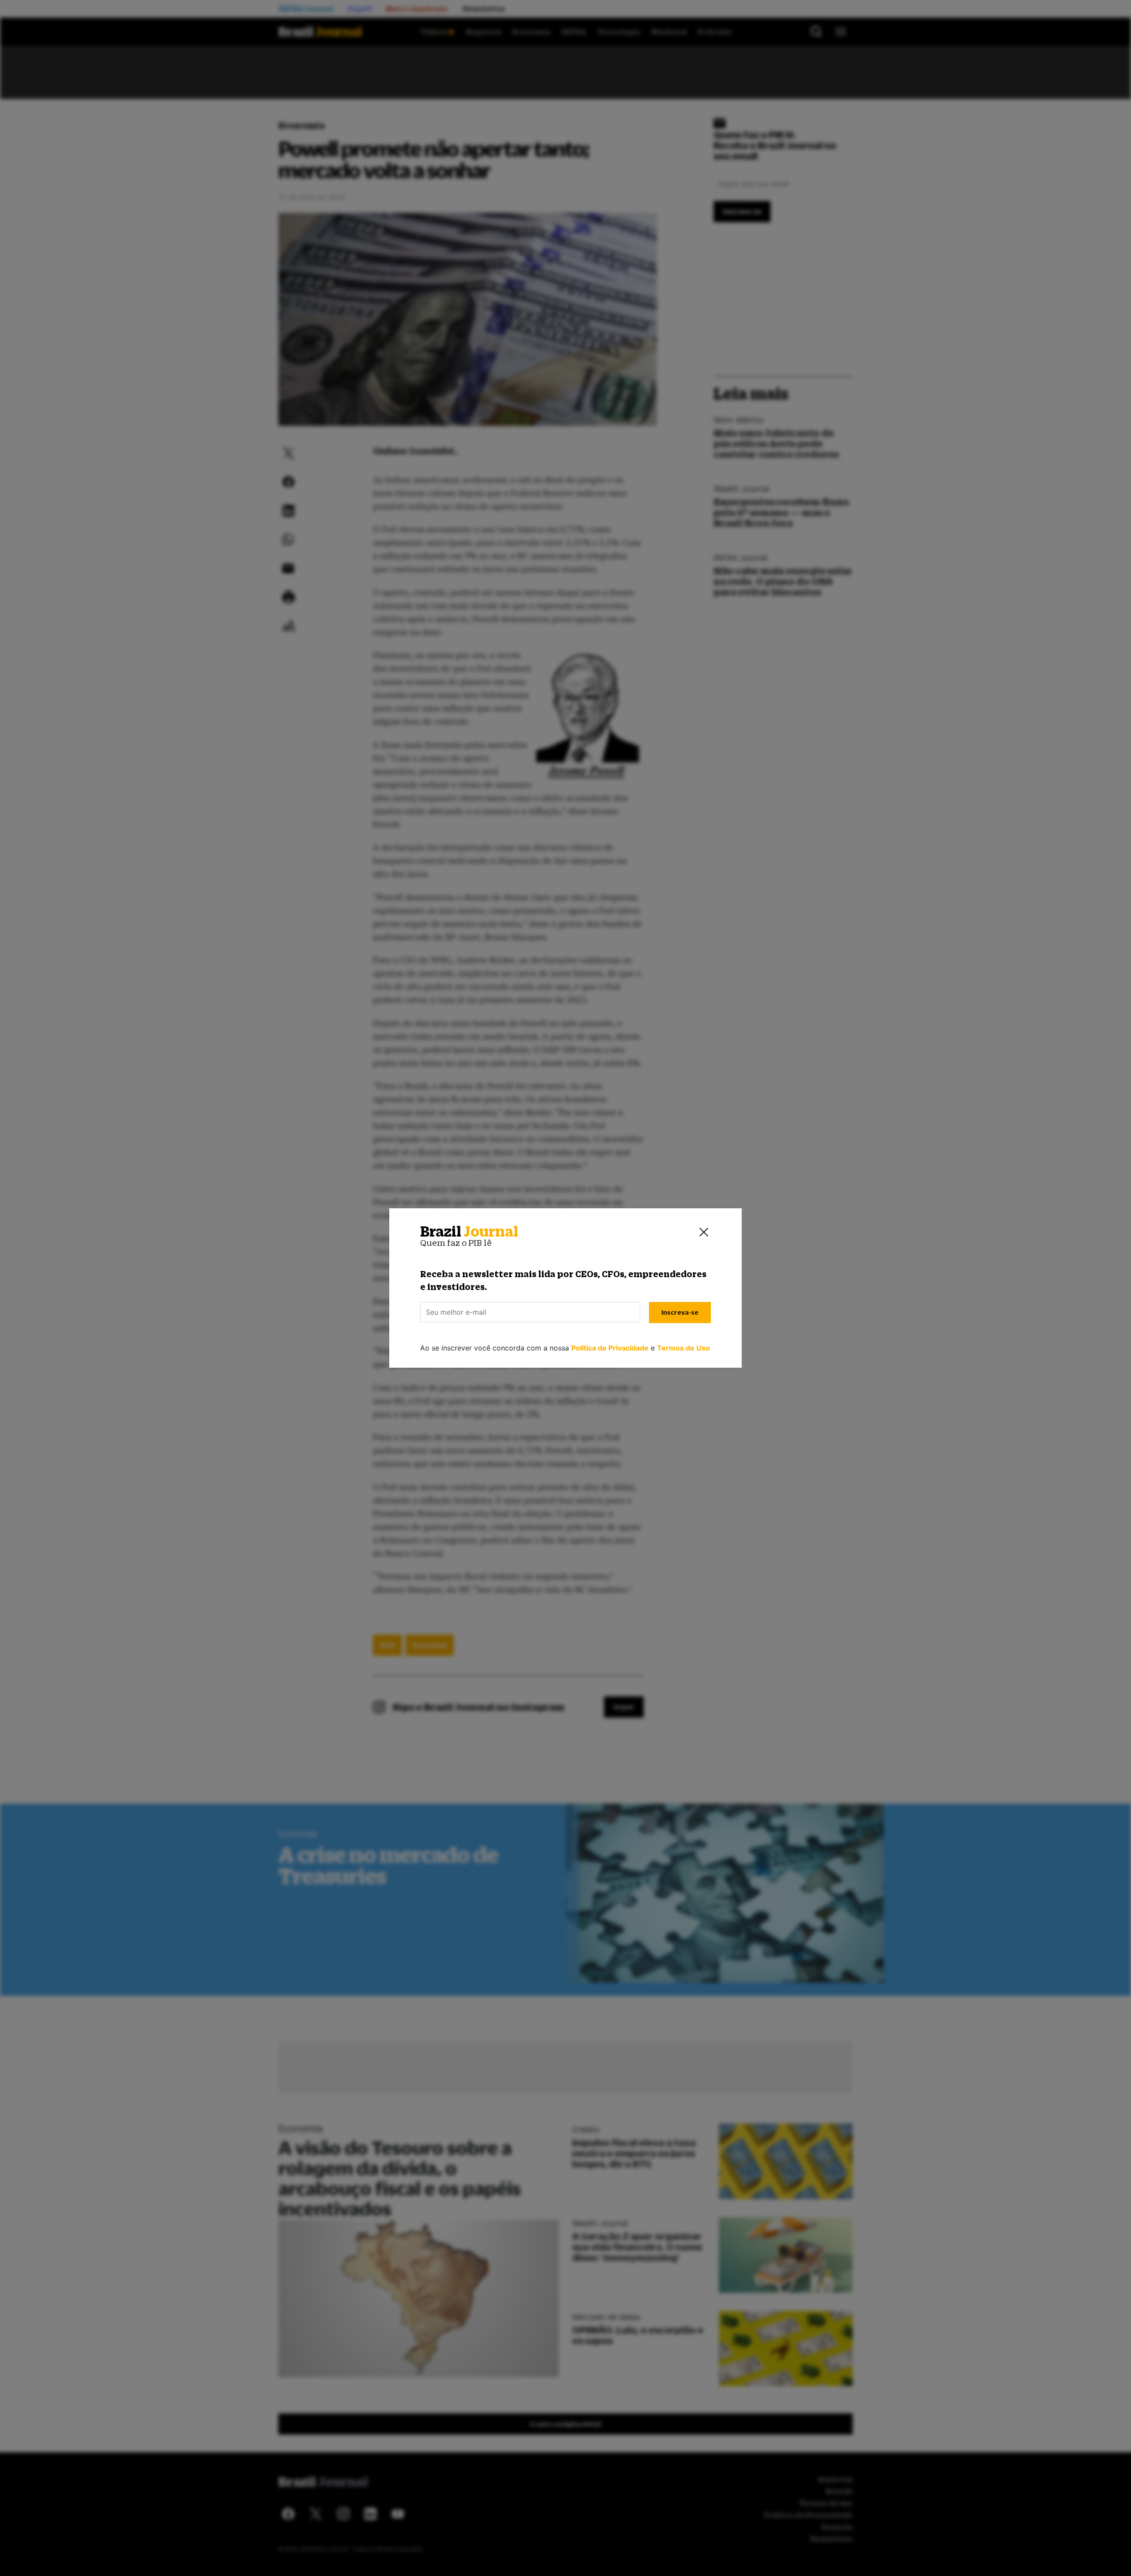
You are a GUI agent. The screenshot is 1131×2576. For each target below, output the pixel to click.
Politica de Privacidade (610, 1348)
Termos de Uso (683, 1348)
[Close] (704, 1232)
